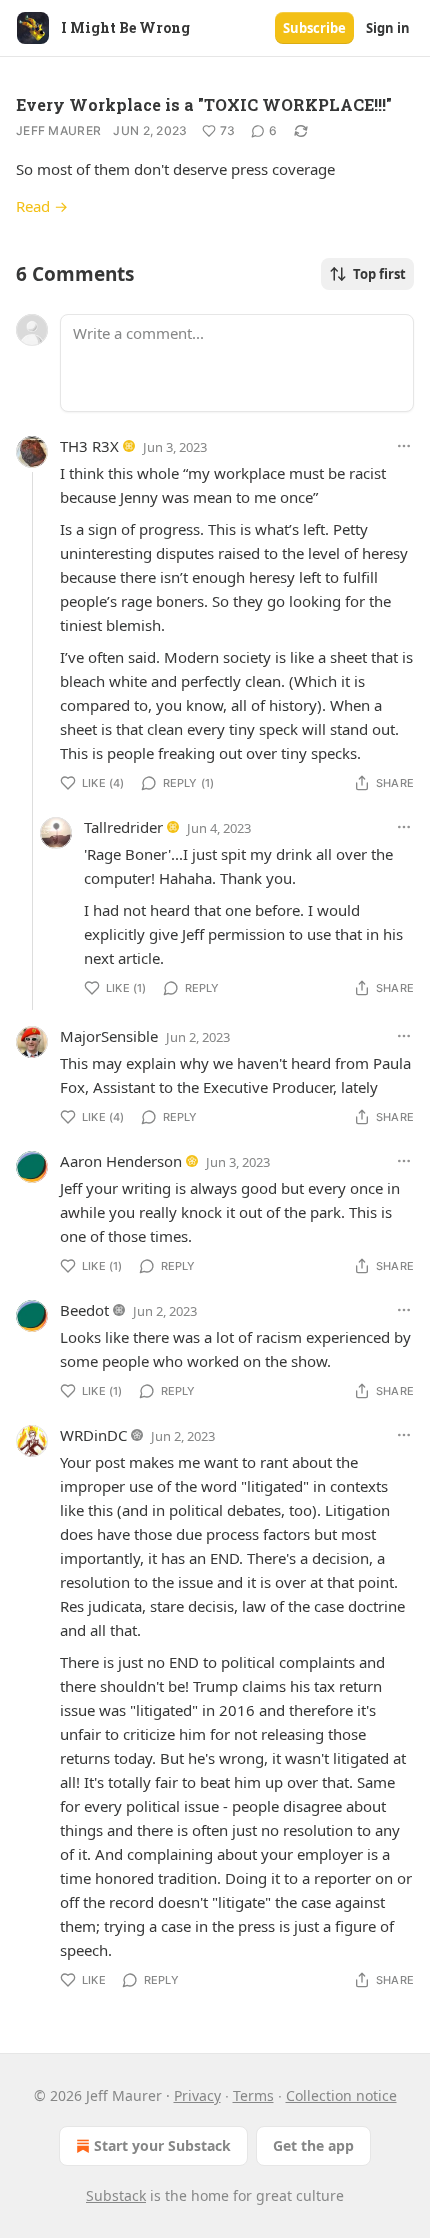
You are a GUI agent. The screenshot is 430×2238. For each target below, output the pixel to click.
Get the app (313, 2145)
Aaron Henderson (121, 1161)
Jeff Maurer (58, 130)
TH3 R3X (89, 446)
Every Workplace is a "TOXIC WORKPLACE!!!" (204, 104)
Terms (253, 2095)
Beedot (84, 1310)
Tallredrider (123, 827)
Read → (42, 206)
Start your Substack (162, 2145)
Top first (379, 274)
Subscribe (314, 28)
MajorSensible (109, 1036)
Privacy (197, 2095)
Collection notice (341, 2095)
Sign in (388, 28)
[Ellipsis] (404, 446)
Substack (116, 2195)
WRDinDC (93, 1435)
